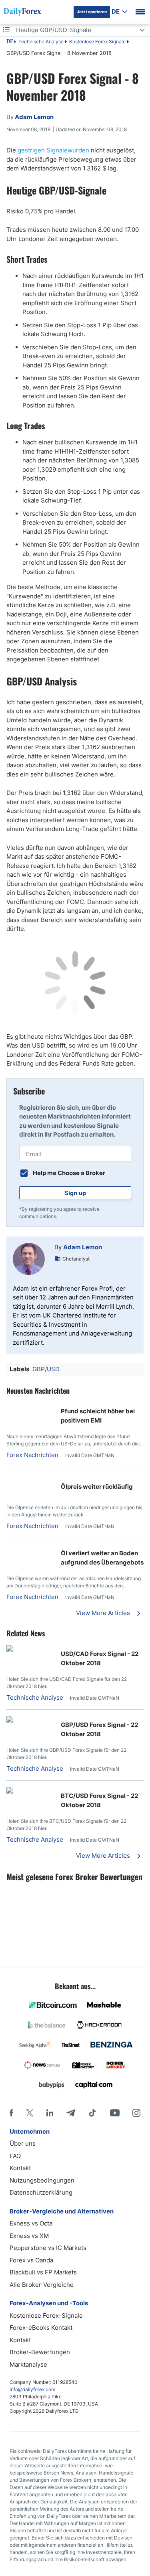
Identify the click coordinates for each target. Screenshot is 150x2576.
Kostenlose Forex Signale (97, 42)
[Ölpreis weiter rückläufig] (10, 1478)
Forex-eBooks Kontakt (41, 2328)
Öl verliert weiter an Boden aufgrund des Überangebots (102, 1558)
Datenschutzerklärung (41, 2192)
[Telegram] (71, 2113)
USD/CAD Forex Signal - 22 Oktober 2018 (100, 1658)
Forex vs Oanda (31, 2260)
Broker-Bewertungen (40, 2352)
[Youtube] (115, 2113)
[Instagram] (136, 2113)
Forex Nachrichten (32, 1455)
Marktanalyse (28, 2364)
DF (10, 42)
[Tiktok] (92, 2113)
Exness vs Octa (31, 2223)
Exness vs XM (29, 2236)
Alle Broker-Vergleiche (42, 2285)
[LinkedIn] (50, 2113)
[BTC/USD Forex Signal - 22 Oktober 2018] (10, 1791)
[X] (30, 2113)
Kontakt (20, 2168)
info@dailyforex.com (32, 2389)
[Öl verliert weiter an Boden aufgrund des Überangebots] (10, 1549)
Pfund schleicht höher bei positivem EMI (98, 1416)
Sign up (75, 1193)
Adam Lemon (83, 1247)
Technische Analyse (41, 42)
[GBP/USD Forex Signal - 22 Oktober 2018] (10, 1720)
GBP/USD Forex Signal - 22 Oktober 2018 (99, 1729)
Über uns (23, 2143)
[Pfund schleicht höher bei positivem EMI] (10, 1407)
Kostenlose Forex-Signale (46, 2316)
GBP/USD (46, 1369)
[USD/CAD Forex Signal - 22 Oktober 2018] (10, 1649)
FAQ (15, 2156)
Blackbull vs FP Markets (43, 2272)
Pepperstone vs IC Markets (48, 2248)
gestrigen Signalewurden (53, 150)
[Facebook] (11, 2113)
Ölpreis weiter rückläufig (97, 1487)
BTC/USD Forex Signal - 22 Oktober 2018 (99, 1800)
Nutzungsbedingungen (42, 2180)
